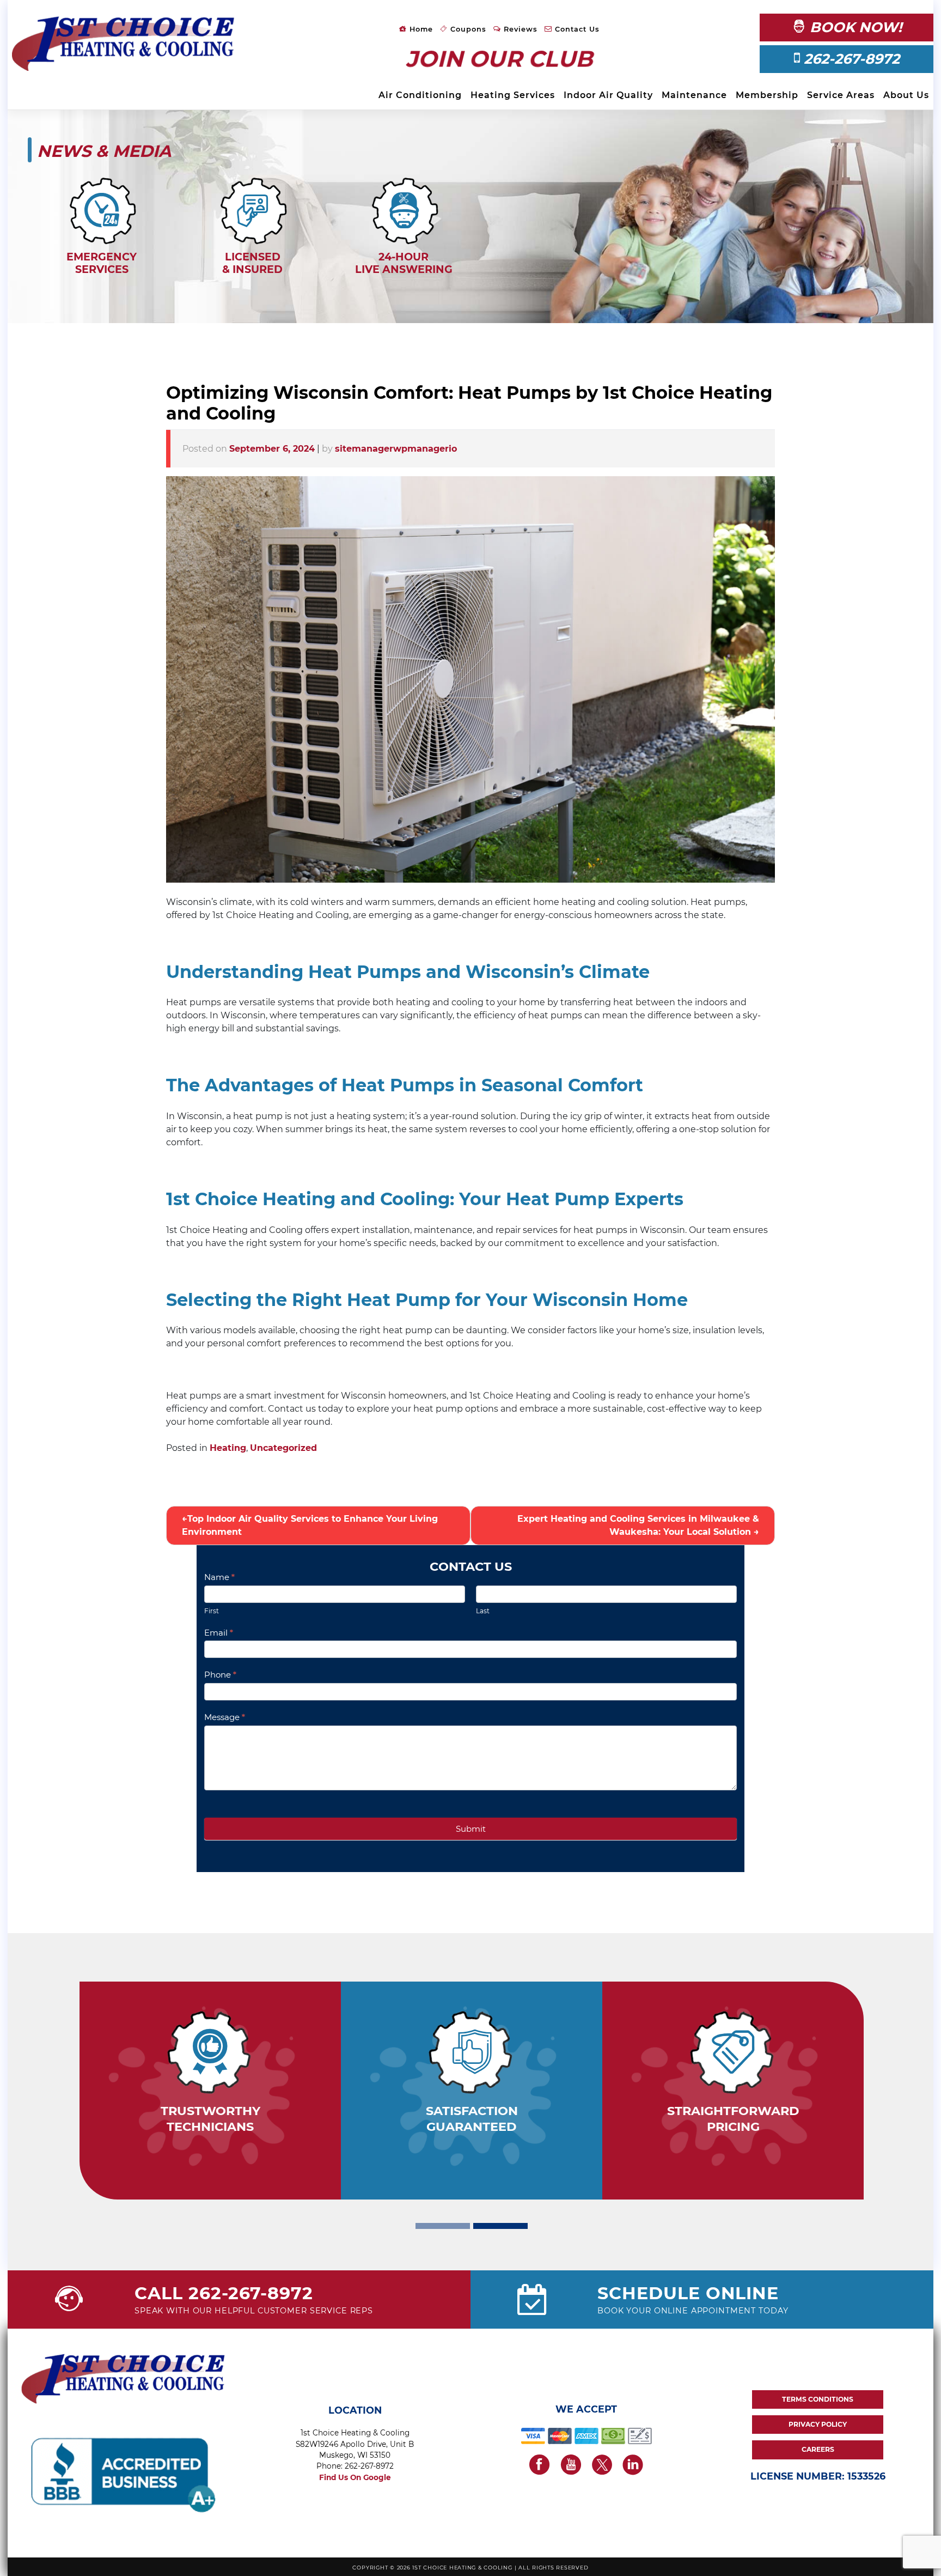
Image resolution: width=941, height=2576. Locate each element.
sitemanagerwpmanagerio (396, 449)
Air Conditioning (420, 95)
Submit (471, 1829)
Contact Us (576, 29)
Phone (220, 1675)
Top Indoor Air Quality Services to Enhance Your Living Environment (310, 1525)
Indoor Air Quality (608, 95)
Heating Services (513, 95)
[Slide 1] (443, 2226)
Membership (767, 95)
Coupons (467, 29)
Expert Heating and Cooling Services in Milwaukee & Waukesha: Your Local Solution (638, 1525)
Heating (228, 1448)
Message (225, 1717)
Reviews (519, 29)
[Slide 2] (500, 2226)
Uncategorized (283, 1448)
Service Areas (841, 95)
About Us (906, 95)
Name (219, 1577)
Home (420, 29)
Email (219, 1633)
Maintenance (694, 95)
